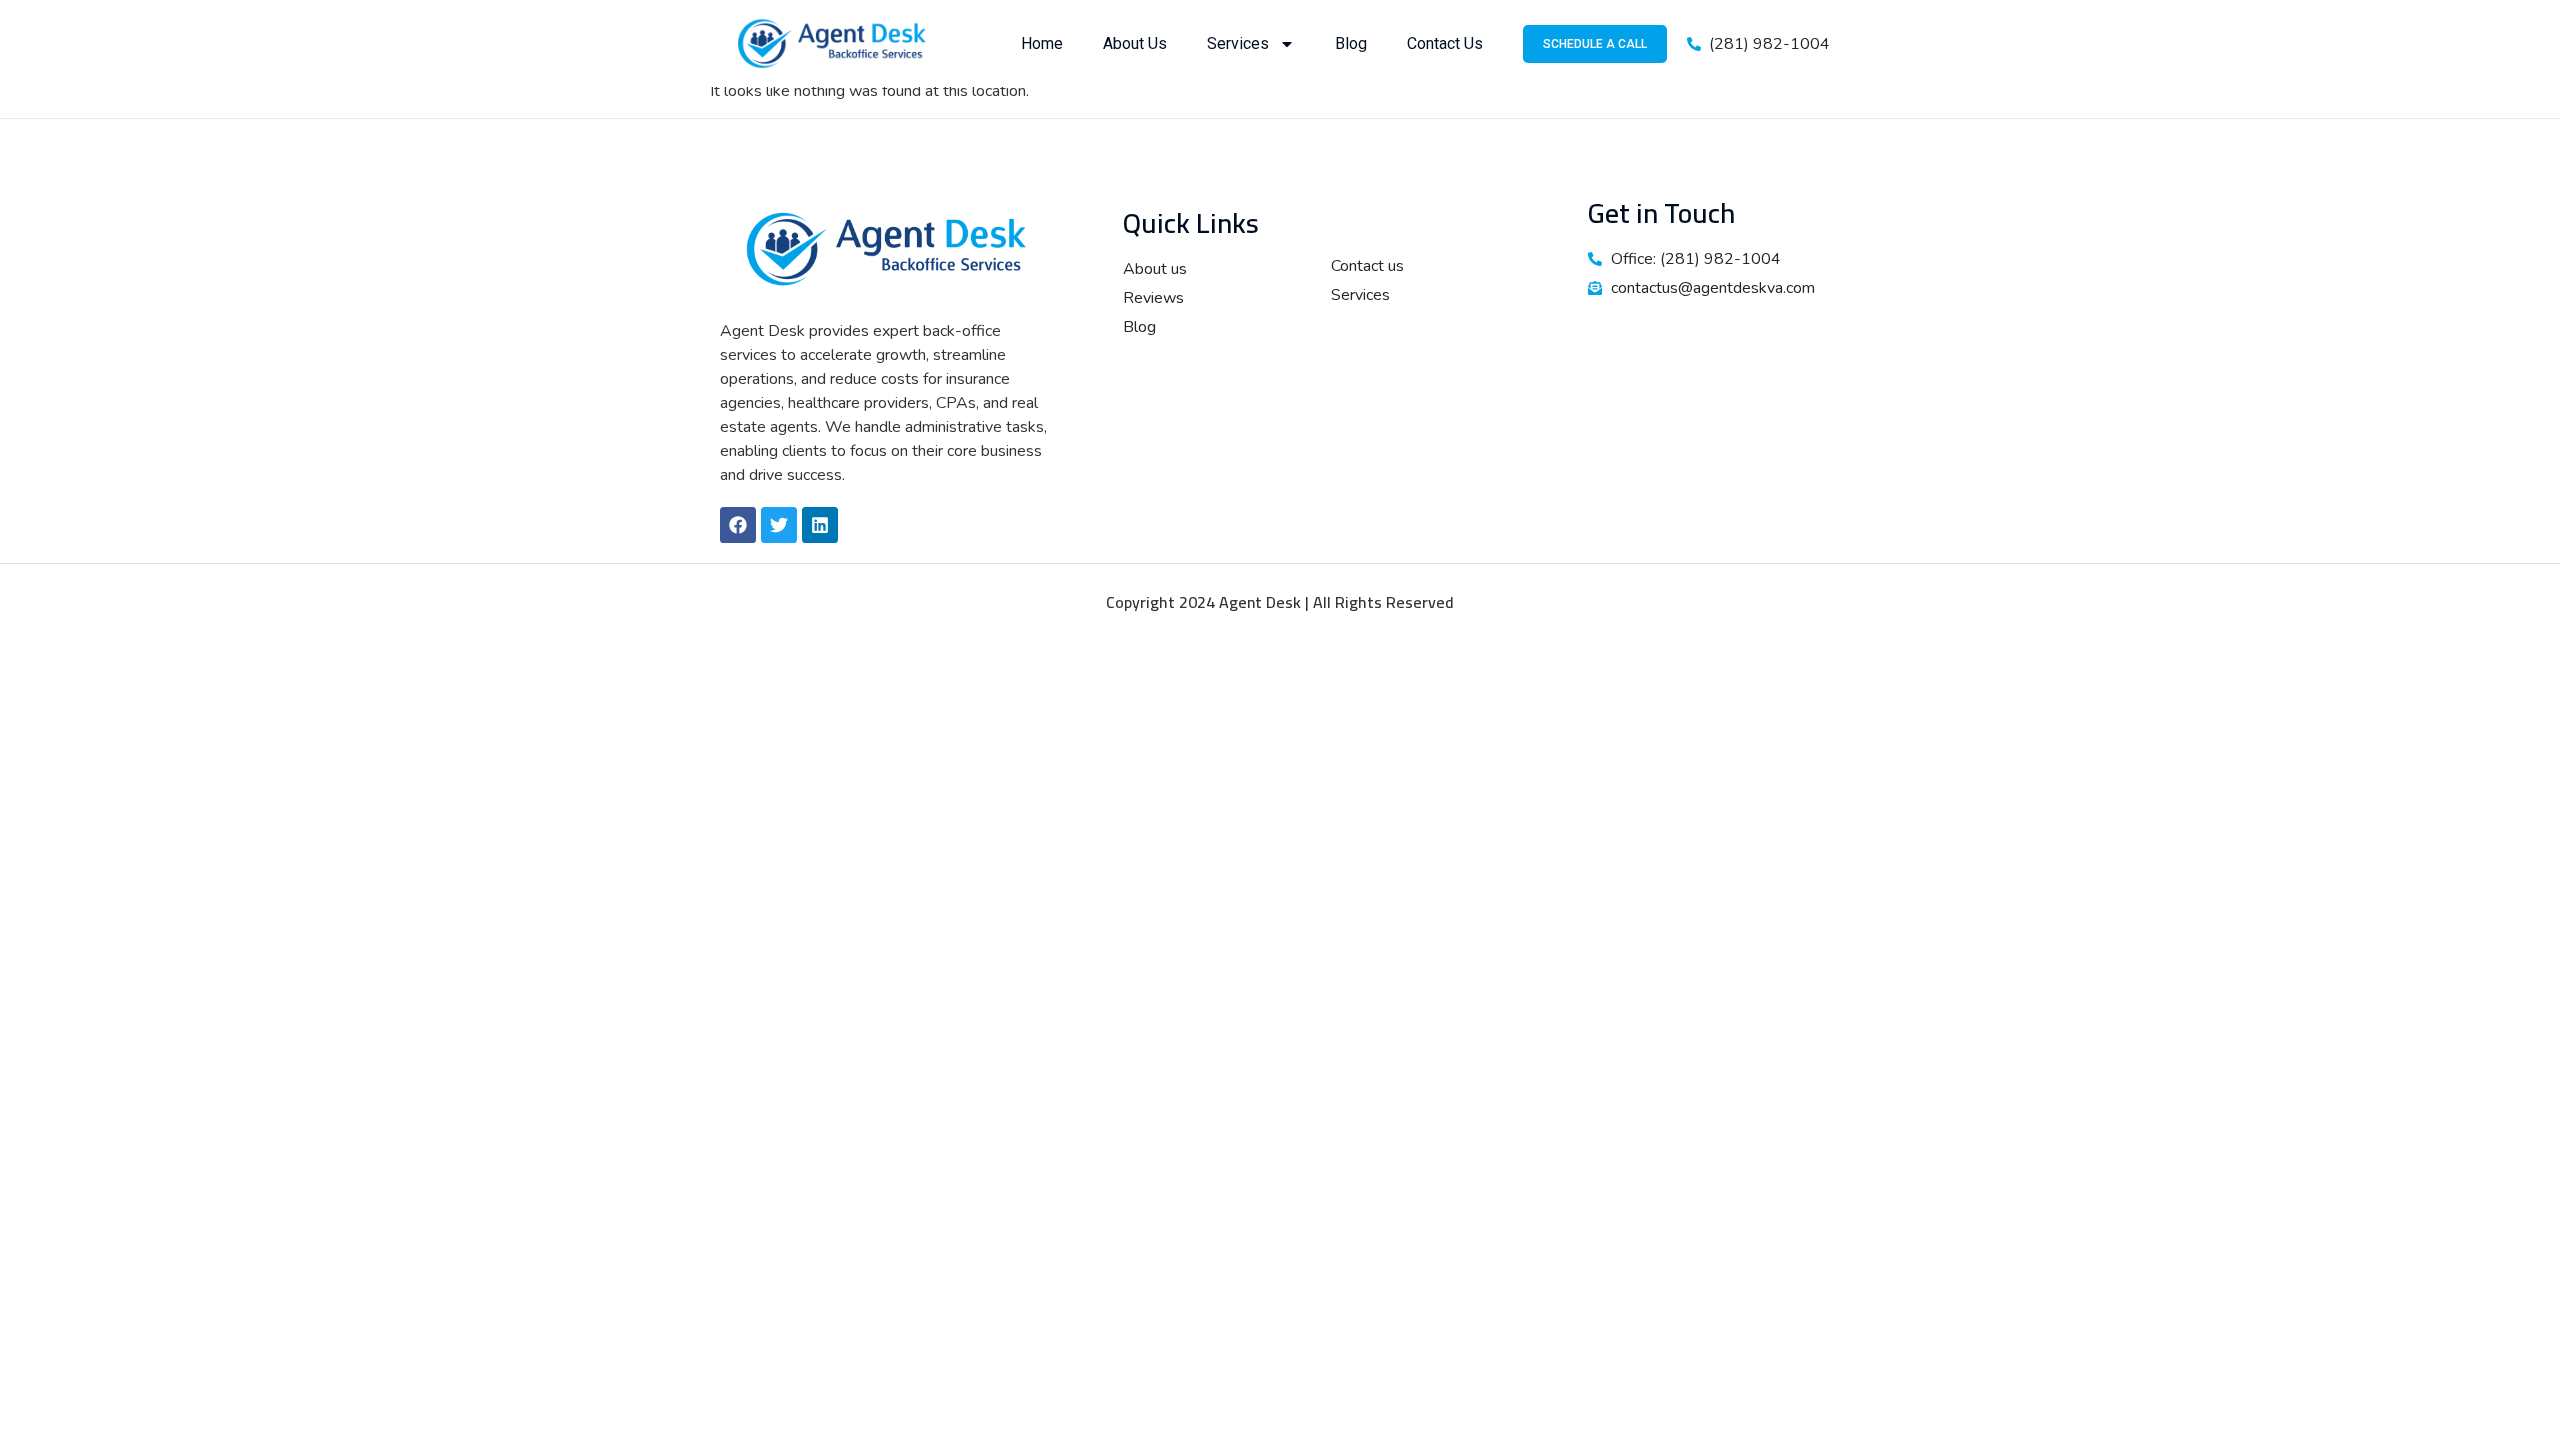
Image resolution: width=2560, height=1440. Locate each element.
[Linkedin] (820, 525)
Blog (1351, 43)
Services (1238, 43)
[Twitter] (779, 525)
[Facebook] (738, 525)
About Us (1135, 43)
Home (1042, 43)
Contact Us (1445, 43)
